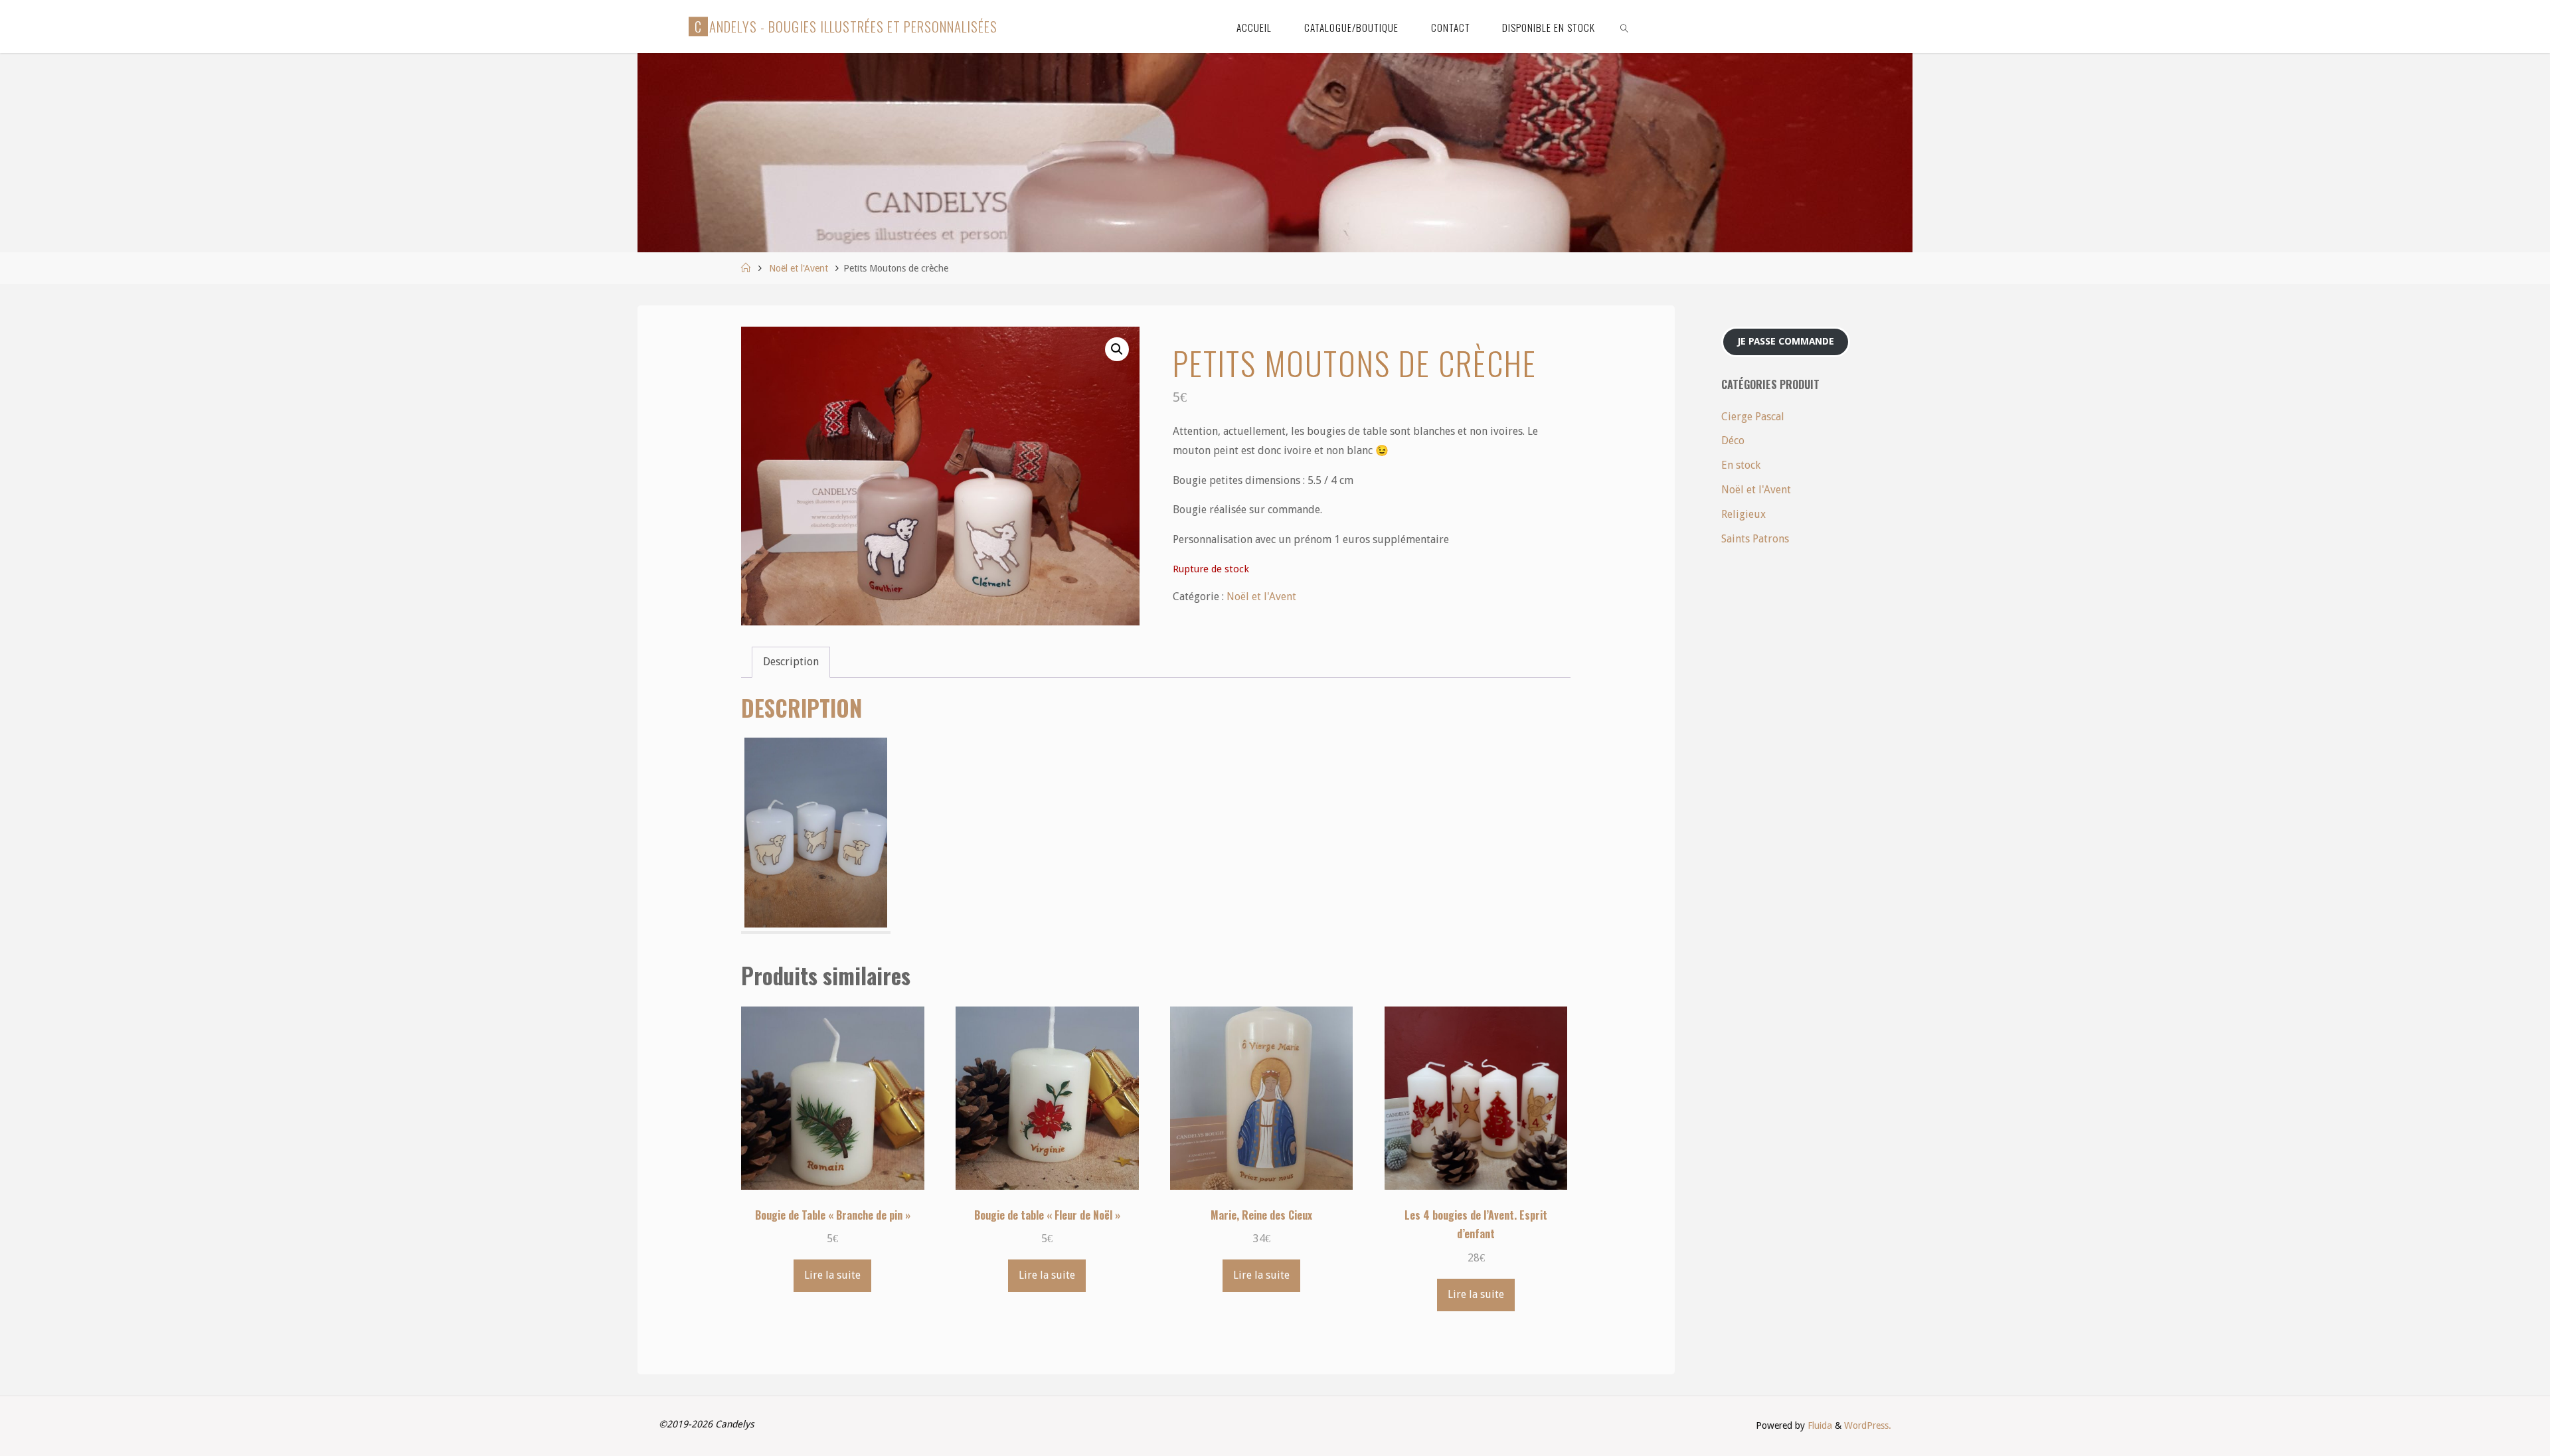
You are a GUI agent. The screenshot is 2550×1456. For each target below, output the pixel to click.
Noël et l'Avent (799, 268)
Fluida (1819, 1425)
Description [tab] (791, 662)
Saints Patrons (1755, 539)
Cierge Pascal (1753, 417)
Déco (1733, 441)
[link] (1625, 27)
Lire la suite (832, 1275)
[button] (1117, 349)
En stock (1741, 465)
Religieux (1743, 514)
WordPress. (1868, 1425)
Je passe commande (1786, 341)
